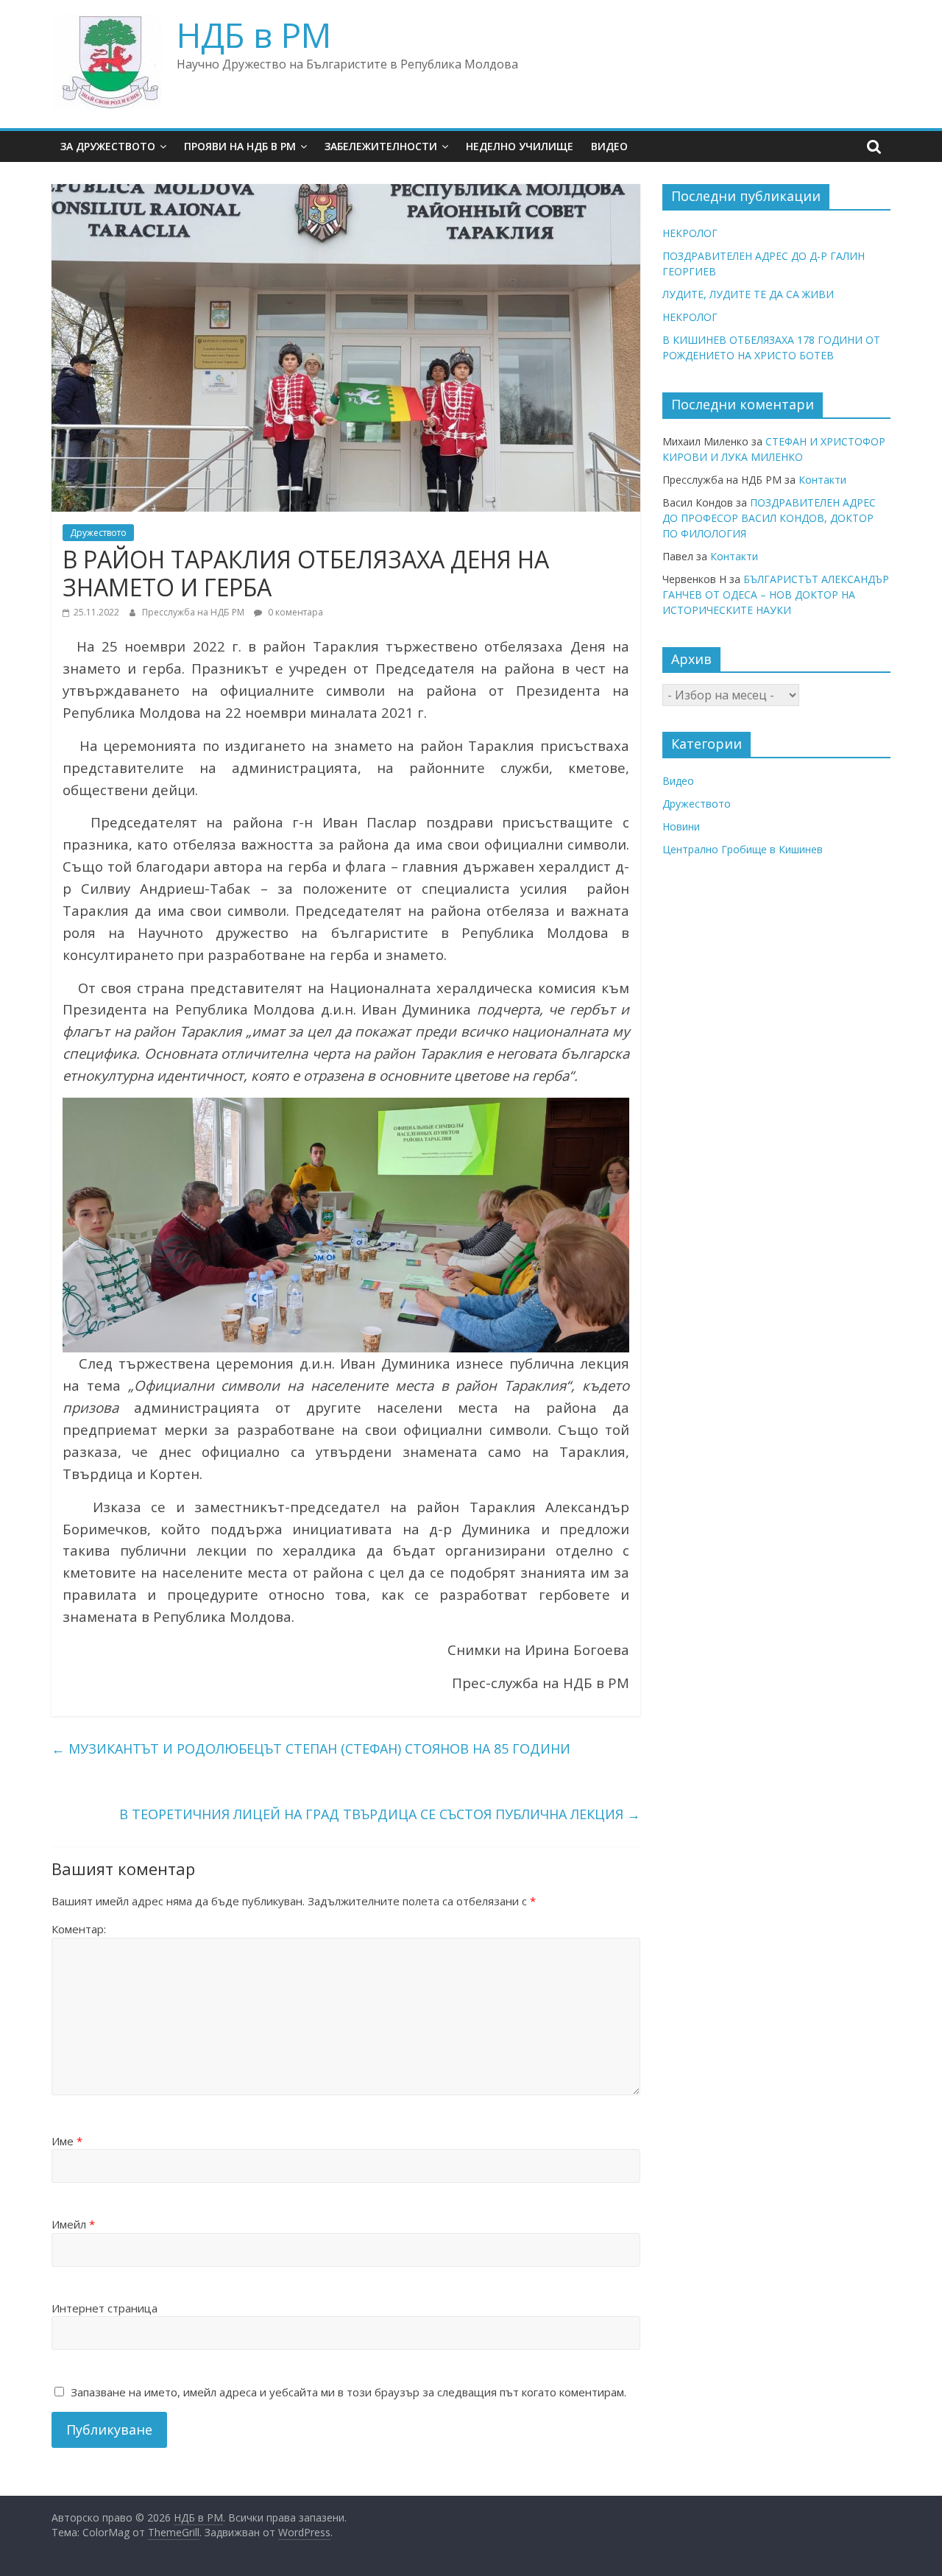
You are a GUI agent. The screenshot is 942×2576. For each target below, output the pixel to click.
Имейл (73, 2224)
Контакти (822, 480)
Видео (609, 146)
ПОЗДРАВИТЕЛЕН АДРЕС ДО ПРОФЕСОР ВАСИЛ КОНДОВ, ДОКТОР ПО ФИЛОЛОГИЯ (769, 518)
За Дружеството (108, 146)
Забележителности (381, 146)
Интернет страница (105, 2308)
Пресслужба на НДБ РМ (194, 612)
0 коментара (294, 612)
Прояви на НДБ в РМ (240, 146)
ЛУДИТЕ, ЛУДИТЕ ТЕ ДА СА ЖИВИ (748, 294)
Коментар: (79, 1929)
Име (67, 2141)
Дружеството (98, 533)
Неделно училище (520, 146)
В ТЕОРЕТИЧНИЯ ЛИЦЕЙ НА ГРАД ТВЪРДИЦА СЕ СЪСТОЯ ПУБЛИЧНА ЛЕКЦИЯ (380, 1814)
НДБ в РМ (254, 35)
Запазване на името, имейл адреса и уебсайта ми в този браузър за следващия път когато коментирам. (348, 2392)
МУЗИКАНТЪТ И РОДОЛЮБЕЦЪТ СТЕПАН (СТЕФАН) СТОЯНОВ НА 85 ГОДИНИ (311, 1748)
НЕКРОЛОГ (690, 233)
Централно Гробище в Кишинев (743, 849)
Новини (681, 826)
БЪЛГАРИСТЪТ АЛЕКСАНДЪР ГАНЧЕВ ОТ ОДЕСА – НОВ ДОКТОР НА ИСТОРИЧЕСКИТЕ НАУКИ (776, 594)
